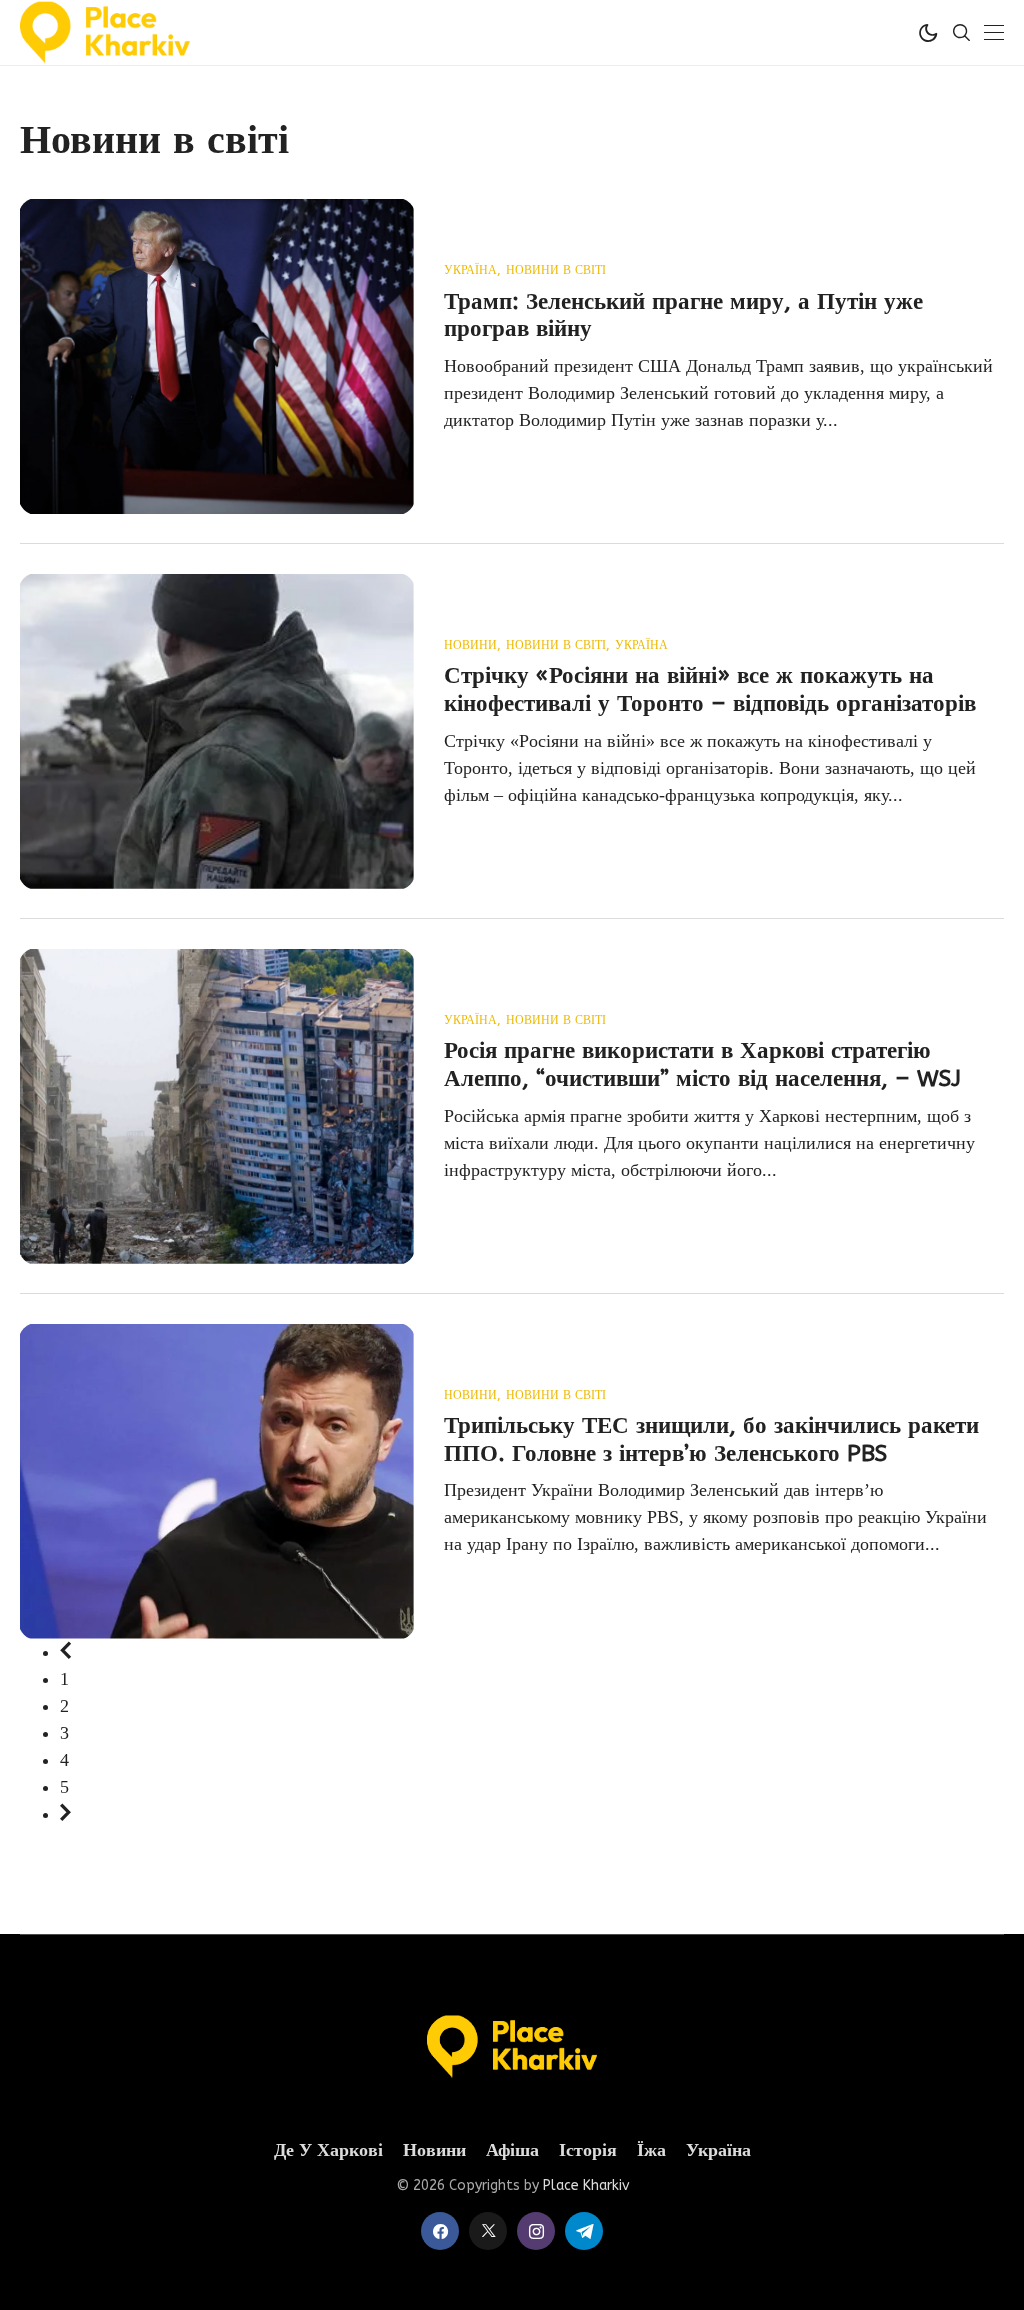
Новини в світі (556, 270)
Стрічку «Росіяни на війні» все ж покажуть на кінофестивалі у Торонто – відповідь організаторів (710, 689)
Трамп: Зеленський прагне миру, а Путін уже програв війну (683, 315)
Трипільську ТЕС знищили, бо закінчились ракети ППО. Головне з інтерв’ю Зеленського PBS (711, 1439)
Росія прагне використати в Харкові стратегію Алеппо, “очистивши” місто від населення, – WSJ (702, 1064)
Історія (588, 2150)
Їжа (651, 2150)
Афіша (512, 2150)
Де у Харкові (328, 2150)
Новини (470, 645)
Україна (470, 270)
